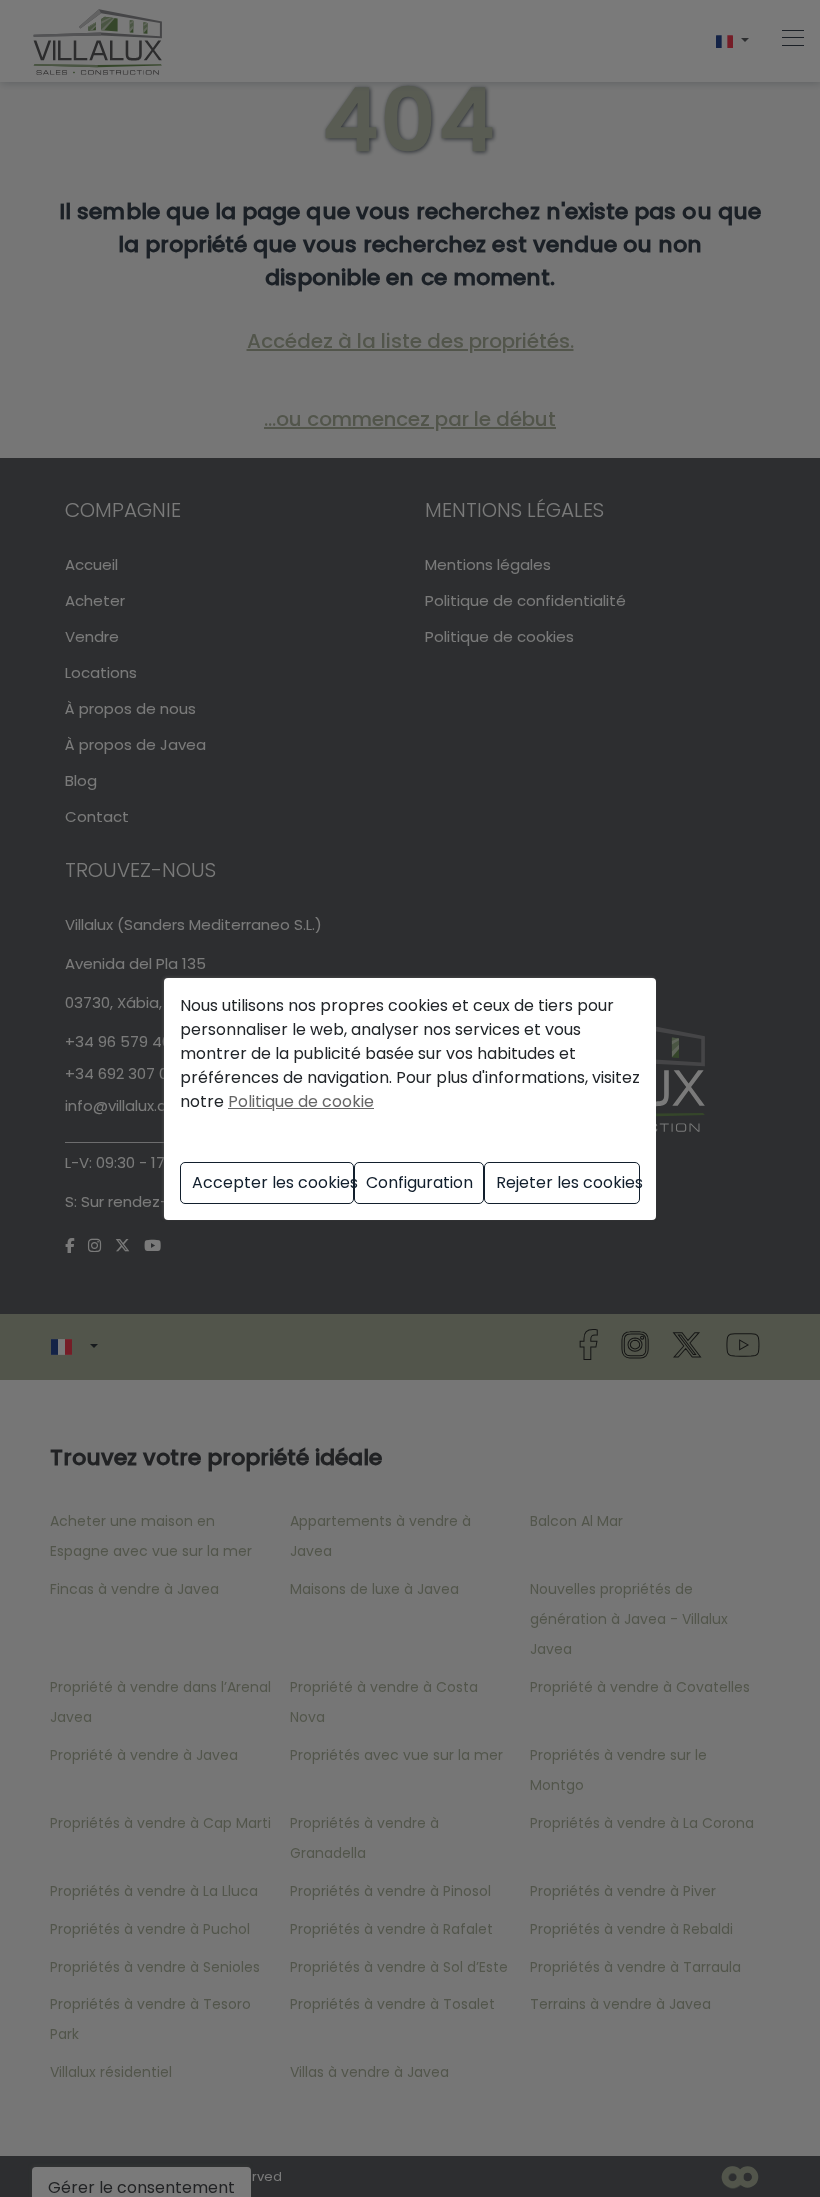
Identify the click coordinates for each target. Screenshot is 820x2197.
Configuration (419, 1182)
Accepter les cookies (272, 1182)
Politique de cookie (301, 1101)
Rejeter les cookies (568, 1182)
